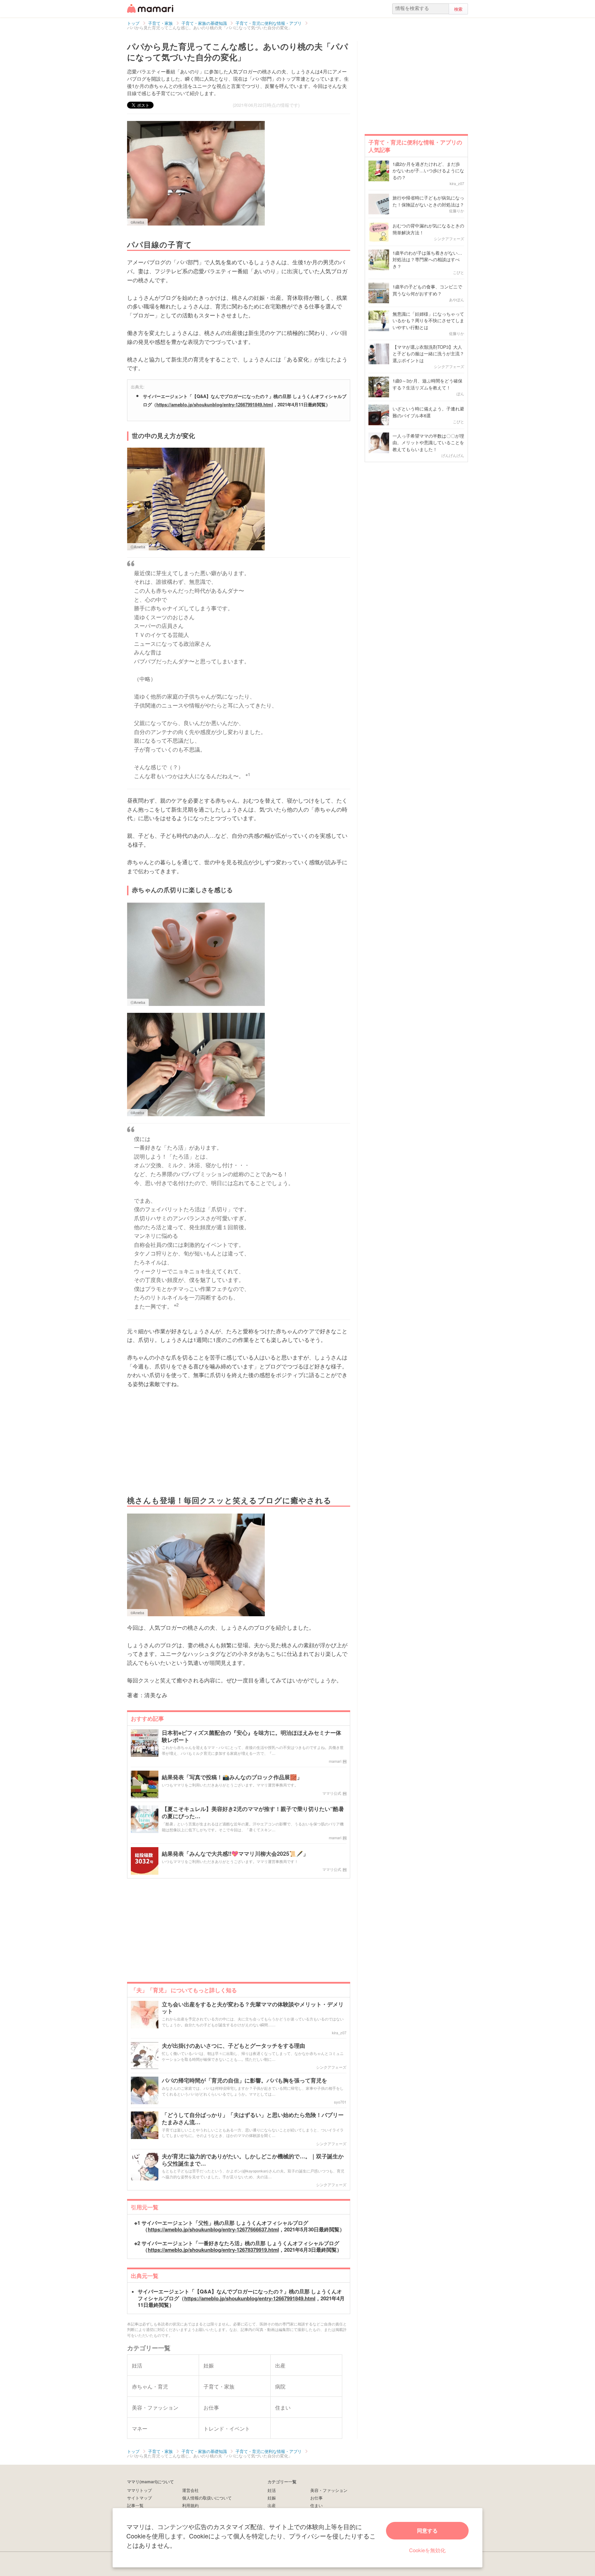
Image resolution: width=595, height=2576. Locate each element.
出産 (272, 2505)
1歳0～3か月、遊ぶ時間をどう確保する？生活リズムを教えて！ (427, 384)
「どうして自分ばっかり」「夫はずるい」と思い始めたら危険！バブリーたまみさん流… (253, 2119)
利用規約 (190, 2505)
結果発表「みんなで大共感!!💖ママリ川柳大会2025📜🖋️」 (235, 1854)
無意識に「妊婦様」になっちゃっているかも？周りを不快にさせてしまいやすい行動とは (428, 320)
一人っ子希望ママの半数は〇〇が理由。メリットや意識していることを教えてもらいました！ (428, 442)
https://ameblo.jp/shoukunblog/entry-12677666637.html (213, 2229)
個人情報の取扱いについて (207, 2498)
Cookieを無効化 (427, 2550)
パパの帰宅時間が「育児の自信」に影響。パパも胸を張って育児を (244, 2081)
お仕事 (316, 2498)
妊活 (272, 2490)
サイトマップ (139, 2498)
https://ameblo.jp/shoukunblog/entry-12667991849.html (215, 404)
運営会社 (190, 2490)
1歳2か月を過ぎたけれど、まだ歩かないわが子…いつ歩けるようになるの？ (428, 171)
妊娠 (272, 2498)
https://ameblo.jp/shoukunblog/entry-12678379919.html (213, 2250)
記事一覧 (135, 2505)
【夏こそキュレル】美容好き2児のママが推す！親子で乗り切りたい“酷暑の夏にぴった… (253, 1813)
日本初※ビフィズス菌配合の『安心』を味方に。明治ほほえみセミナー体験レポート (252, 1737)
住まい (316, 2505)
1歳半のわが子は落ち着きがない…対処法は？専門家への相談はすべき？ (427, 259)
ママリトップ (139, 2490)
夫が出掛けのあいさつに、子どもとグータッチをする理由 (233, 2046)
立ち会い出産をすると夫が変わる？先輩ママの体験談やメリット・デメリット (253, 2008)
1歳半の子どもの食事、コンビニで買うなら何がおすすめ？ (427, 290)
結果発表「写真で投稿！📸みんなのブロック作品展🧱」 (232, 1777)
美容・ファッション (329, 2490)
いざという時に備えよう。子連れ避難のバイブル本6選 (428, 412)
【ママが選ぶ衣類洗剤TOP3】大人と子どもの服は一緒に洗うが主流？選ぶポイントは (428, 354)
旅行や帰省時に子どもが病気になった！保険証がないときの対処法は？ (428, 201)
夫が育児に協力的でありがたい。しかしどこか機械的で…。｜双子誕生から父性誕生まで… (253, 2160)
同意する (427, 2531)
